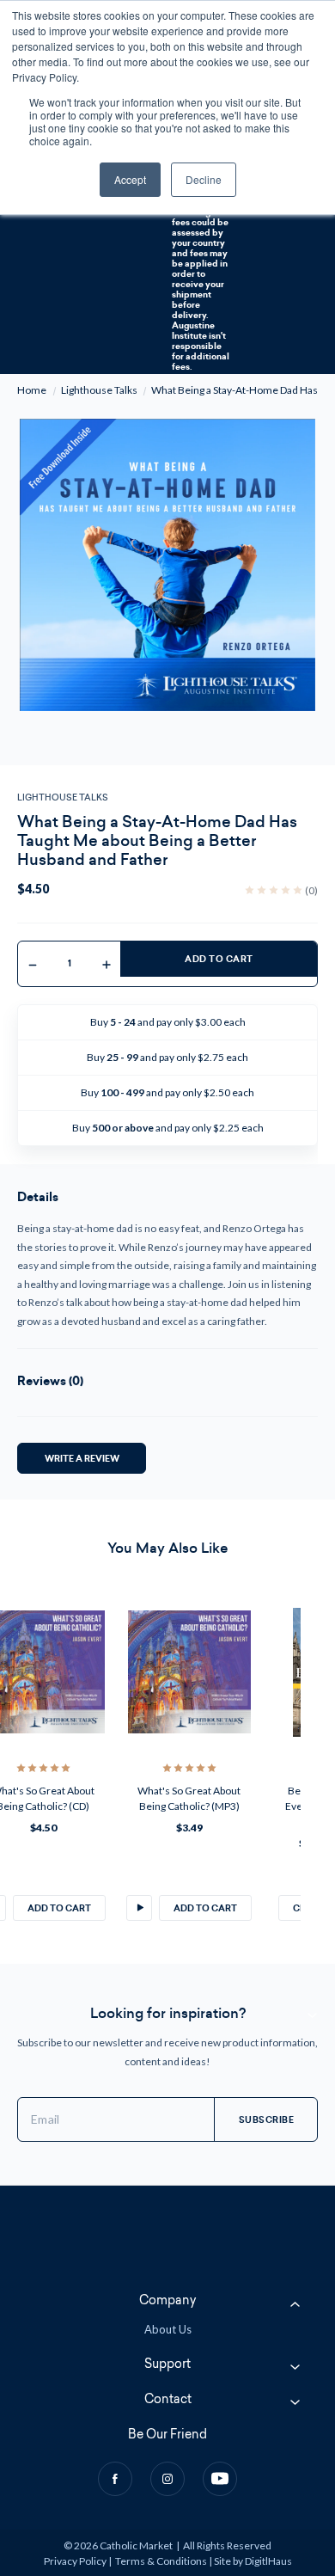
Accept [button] (130, 179)
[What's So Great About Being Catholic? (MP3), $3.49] (189, 1672)
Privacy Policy (75, 2561)
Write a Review (82, 1458)
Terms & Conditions (161, 2561)
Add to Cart (219, 959)
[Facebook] (115, 2479)
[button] (139, 1908)
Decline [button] (204, 179)
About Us (168, 2329)
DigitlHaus (268, 2561)
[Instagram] (167, 2479)
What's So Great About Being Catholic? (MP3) (189, 1798)
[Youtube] (220, 2479)
